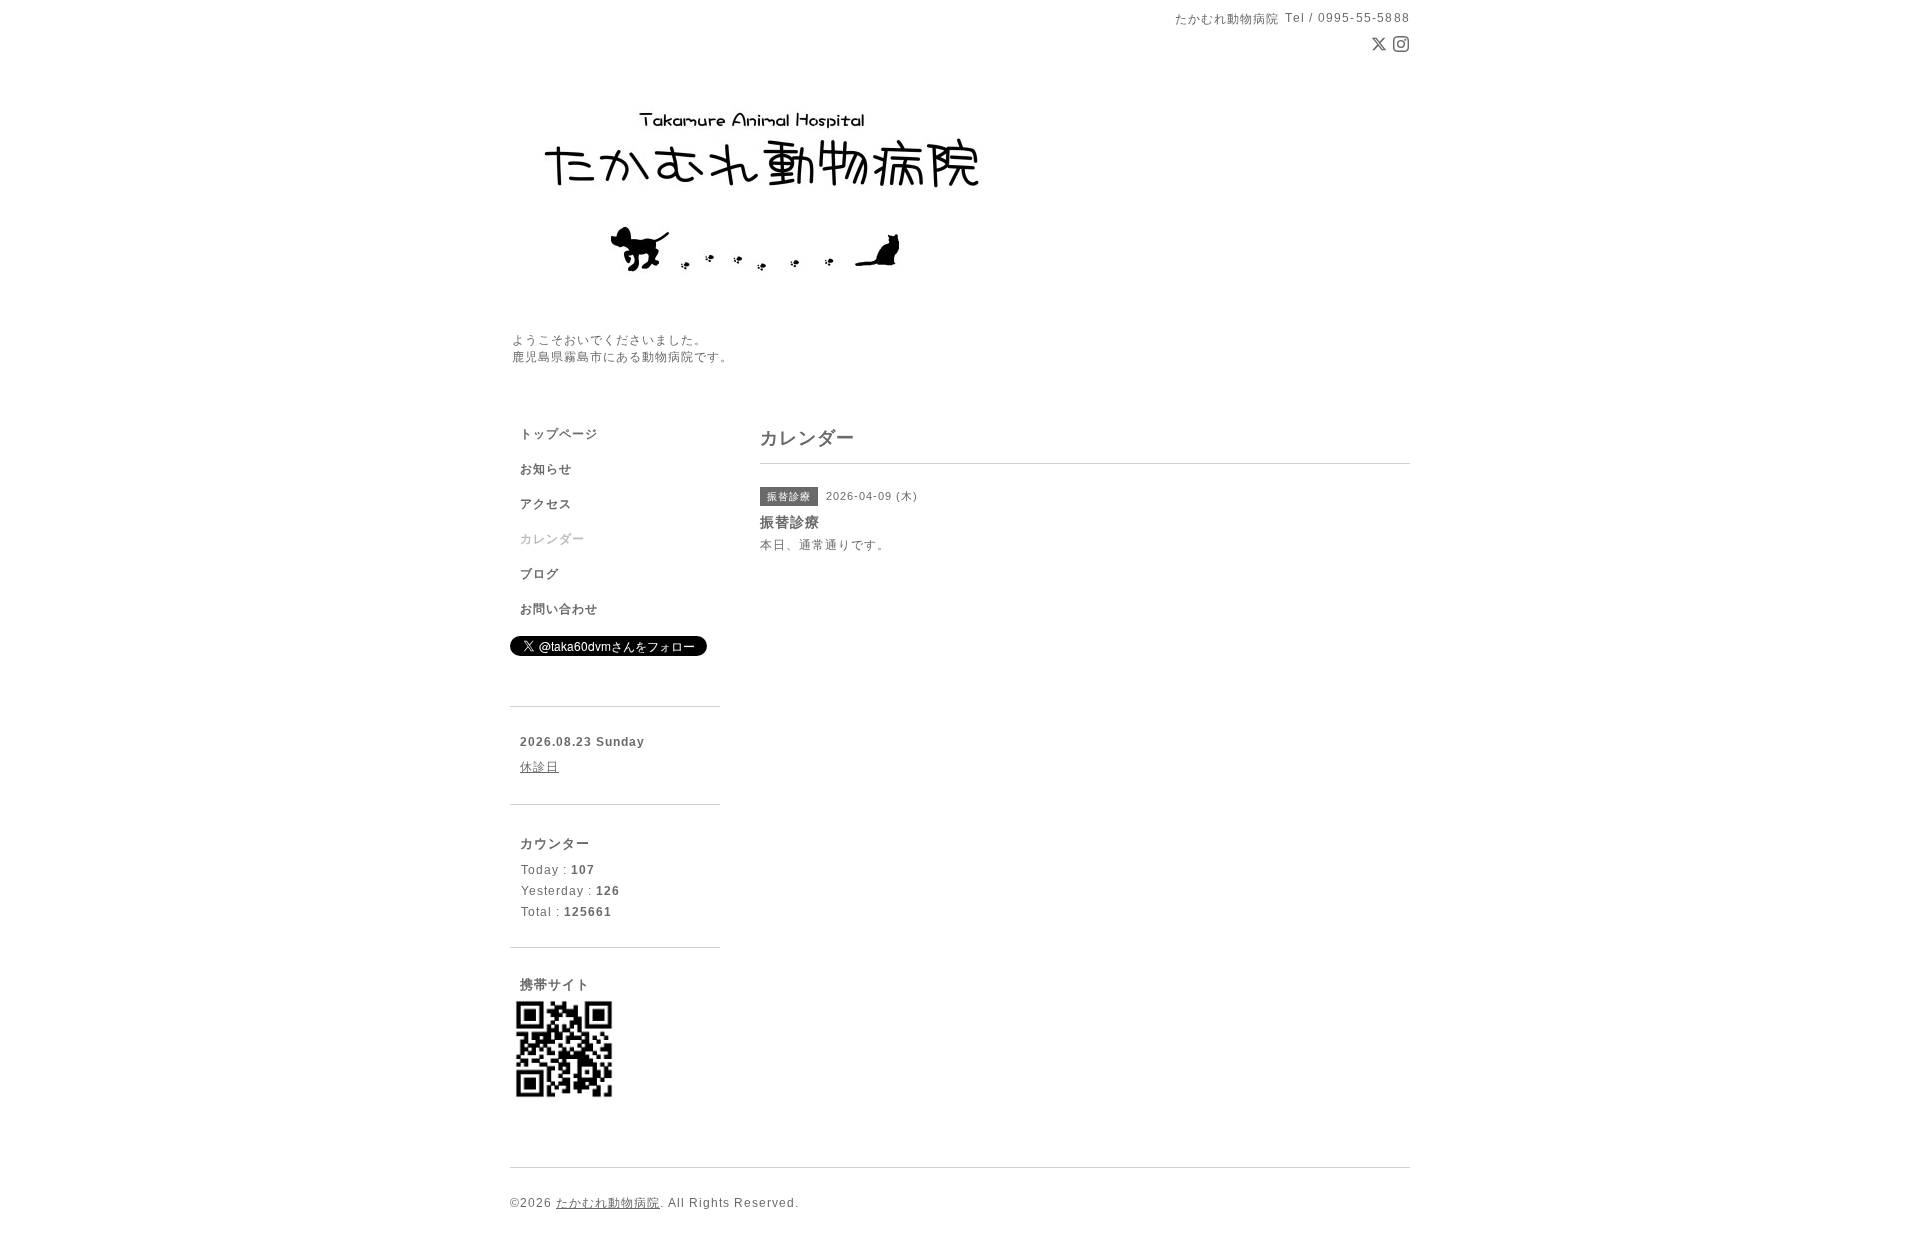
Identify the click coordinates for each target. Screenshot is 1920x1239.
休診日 (539, 767)
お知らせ (546, 469)
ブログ (539, 574)
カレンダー (552, 539)
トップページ (559, 434)
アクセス (546, 504)
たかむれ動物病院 (608, 1203)
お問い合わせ (559, 609)
